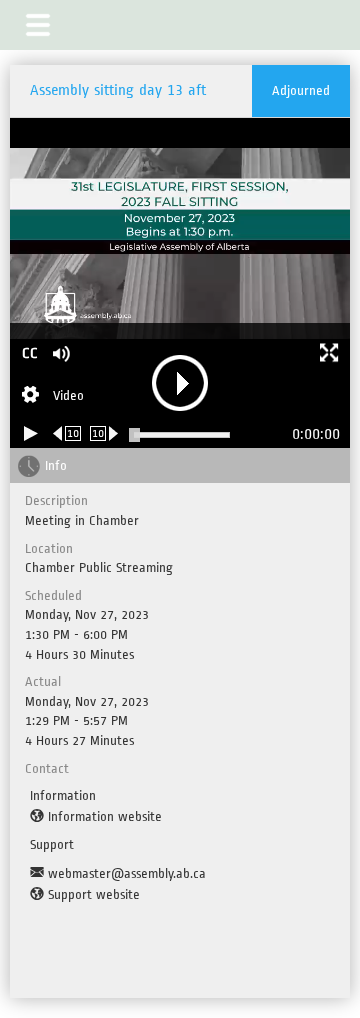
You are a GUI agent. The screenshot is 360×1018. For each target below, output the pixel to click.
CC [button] (30, 353)
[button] (38, 25)
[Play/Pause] (31, 433)
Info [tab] (56, 465)
